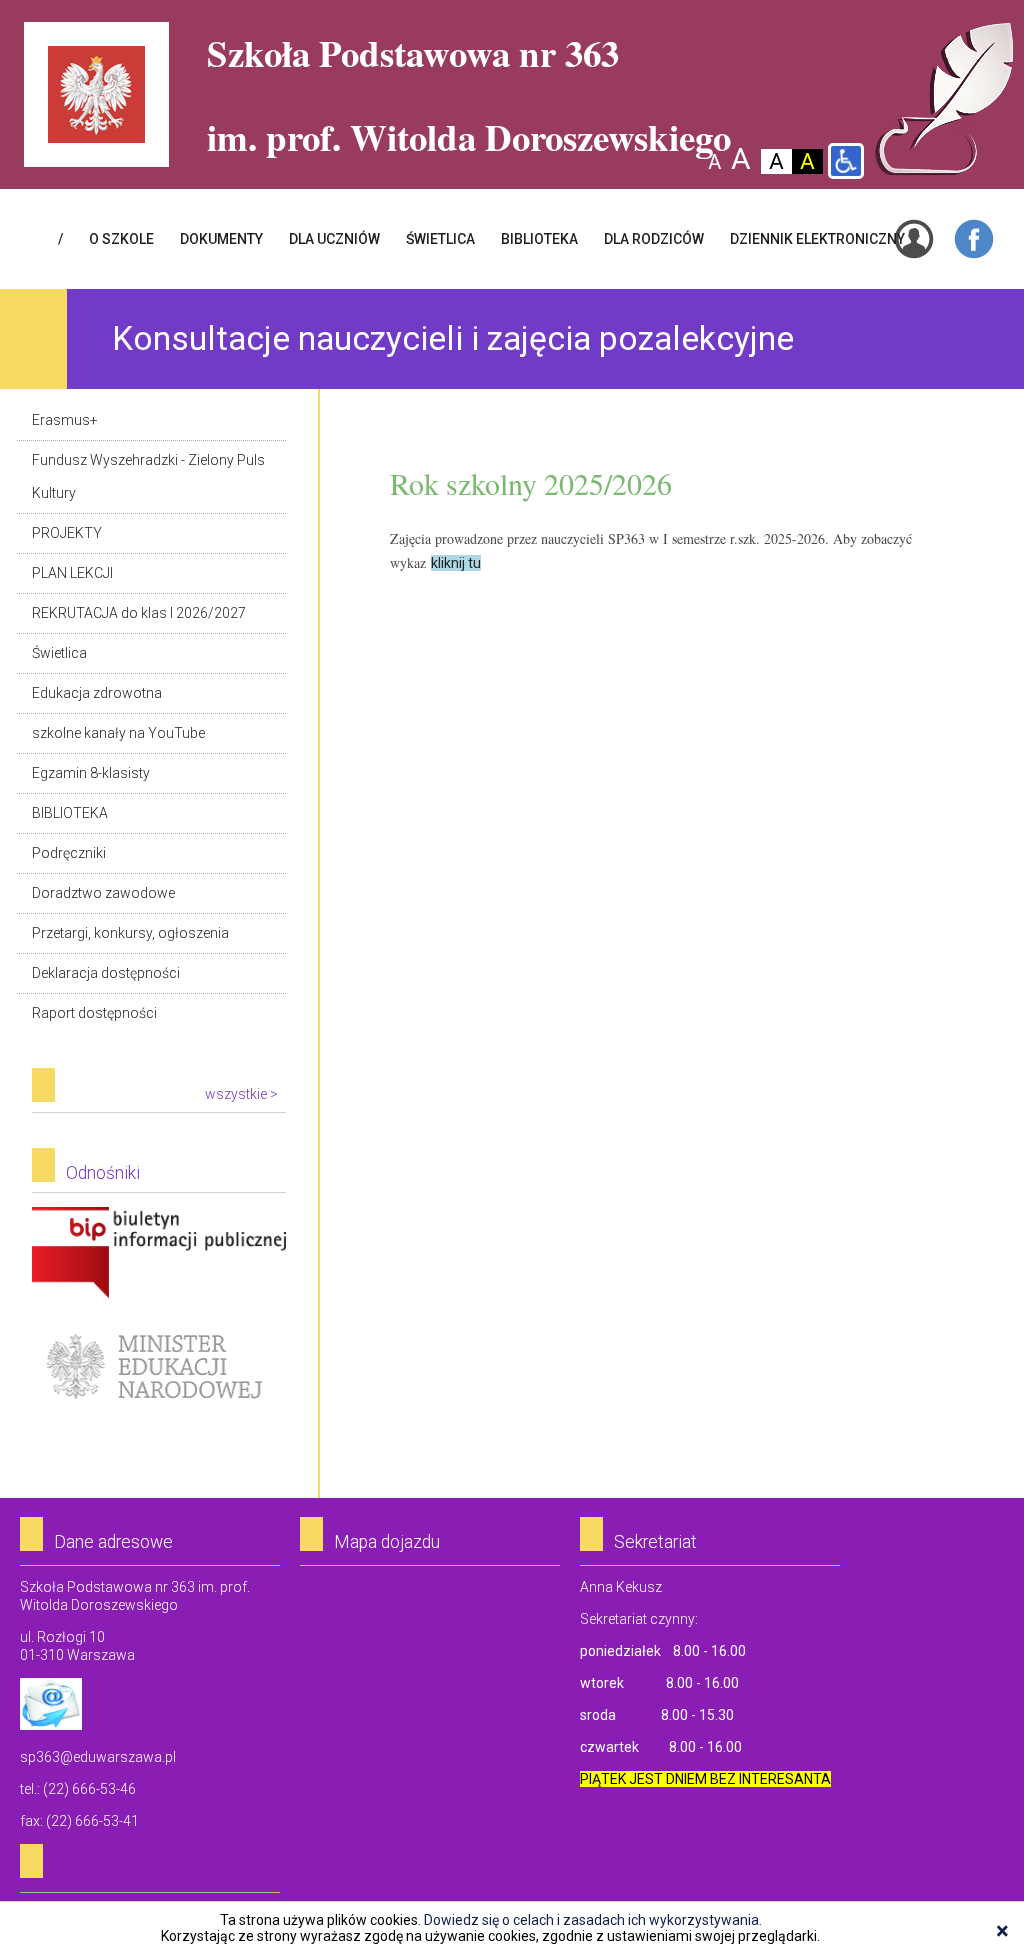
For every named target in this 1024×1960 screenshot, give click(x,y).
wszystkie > (241, 1094)
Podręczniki (69, 853)
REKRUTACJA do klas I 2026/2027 (139, 613)
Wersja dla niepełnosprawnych (846, 161)
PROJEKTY (67, 533)
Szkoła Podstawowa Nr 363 (944, 99)
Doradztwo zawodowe (103, 893)
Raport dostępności (94, 1013)
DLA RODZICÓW (654, 239)
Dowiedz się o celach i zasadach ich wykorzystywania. (593, 1920)
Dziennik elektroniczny (817, 239)
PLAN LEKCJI (72, 573)
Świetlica (59, 653)
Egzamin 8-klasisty (91, 773)
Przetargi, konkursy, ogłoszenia (130, 933)
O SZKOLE (121, 239)
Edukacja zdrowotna (97, 693)
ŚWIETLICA (440, 239)
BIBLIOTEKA (539, 239)
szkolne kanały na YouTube (118, 733)
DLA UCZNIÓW (334, 239)
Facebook (974, 239)
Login (914, 239)
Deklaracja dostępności (106, 973)
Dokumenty (221, 239)
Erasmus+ (65, 420)
